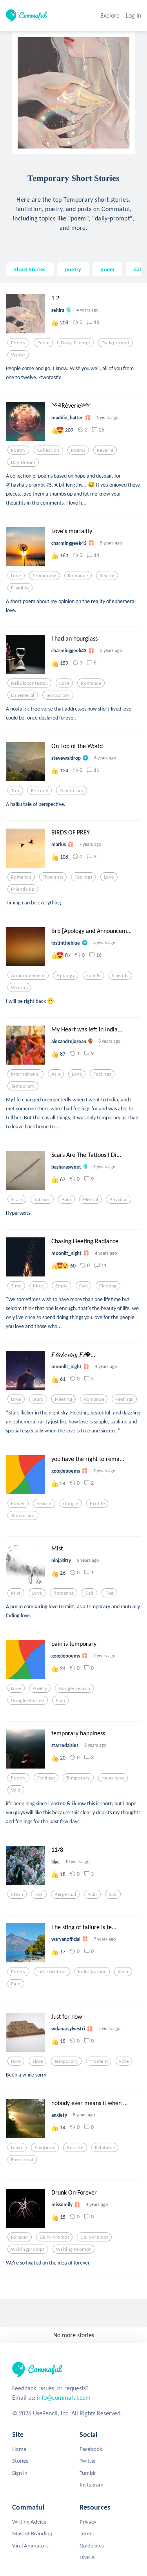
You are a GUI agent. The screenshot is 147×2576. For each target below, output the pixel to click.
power (18, 1504)
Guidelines (92, 2546)
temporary (44, 576)
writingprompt (28, 2249)
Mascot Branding (32, 2533)
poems (78, 450)
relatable (105, 2148)
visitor (18, 355)
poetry (73, 269)
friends (120, 976)
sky (39, 1894)
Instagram (92, 2485)
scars (17, 1199)
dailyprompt (115, 343)
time (16, 1286)
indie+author (52, 1972)
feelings (83, 877)
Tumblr (88, 2473)
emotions (45, 2148)
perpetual (65, 1894)
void (16, 1790)
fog (109, 1593)
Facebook (91, 2449)
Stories (20, 2461)
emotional (22, 2160)
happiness (113, 1778)
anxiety (75, 2148)
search (44, 1504)
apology (66, 976)
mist (16, 1593)
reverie (105, 450)
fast (84, 1286)
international (25, 1074)
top (15, 791)
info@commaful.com (64, 2398)
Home (19, 2449)
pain (66, 1199)
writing (19, 988)
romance (78, 576)
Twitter (88, 2461)
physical (118, 1199)
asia (56, 1074)
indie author (92, 1972)
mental (91, 1199)
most (39, 1286)
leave (17, 2148)
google (71, 1504)
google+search (28, 1701)
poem (107, 269)
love (16, 576)
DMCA (87, 2557)
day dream (23, 462)
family (93, 976)
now (16, 2061)
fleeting (108, 1286)
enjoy (61, 1286)
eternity (40, 791)
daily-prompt (75, 343)
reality (107, 576)
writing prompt (73, 2249)
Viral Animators (30, 2546)
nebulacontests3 (29, 683)
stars (38, 1399)
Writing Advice (29, 2522)
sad (89, 1593)
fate (124, 2061)
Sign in (20, 2473)
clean (17, 1894)
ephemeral (23, 695)
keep (123, 1972)
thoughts (53, 877)
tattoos (42, 1199)
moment (99, 2061)
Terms (87, 2533)
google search (74, 1688)
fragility (20, 588)
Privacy (88, 2522)
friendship (23, 889)
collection (48, 450)
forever (20, 2237)
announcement (28, 976)
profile (97, 1504)
